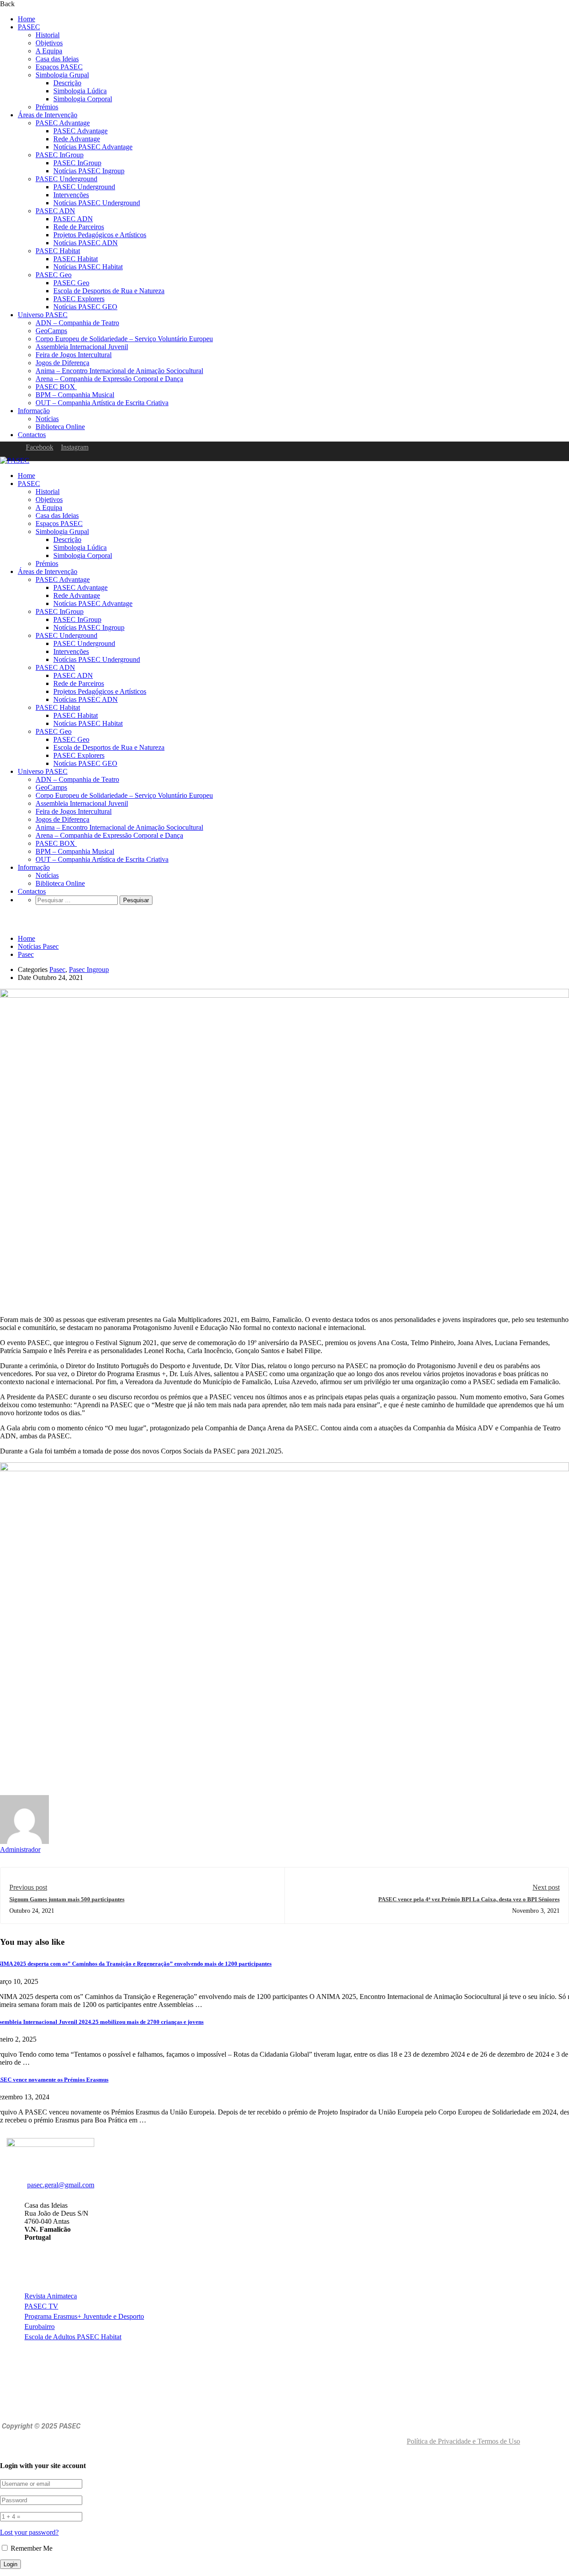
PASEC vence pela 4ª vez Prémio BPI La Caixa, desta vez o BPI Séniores (469, 1899)
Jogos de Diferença (62, 363)
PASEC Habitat (58, 251)
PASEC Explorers (79, 299)
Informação (34, 411)
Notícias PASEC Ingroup (89, 171)
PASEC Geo (54, 275)
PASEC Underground (66, 179)
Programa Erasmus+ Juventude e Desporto (84, 2316)
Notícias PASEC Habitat (88, 267)
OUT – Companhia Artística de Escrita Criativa (102, 403)
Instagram (75, 447)
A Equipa (49, 51)
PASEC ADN (55, 211)
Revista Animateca (51, 2296)
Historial (48, 35)
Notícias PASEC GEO (85, 307)
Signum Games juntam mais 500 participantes (67, 1899)
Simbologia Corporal (83, 99)
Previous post (28, 1887)
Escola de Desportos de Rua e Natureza (109, 291)
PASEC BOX (56, 387)
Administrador (20, 1849)
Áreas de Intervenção (48, 115)
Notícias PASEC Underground (97, 203)
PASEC (29, 27)
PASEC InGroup (60, 155)
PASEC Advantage (63, 123)
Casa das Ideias (57, 59)
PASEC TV (41, 2306)
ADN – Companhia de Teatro (77, 323)
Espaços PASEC (59, 67)
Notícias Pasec (38, 946)
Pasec (26, 954)
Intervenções (71, 195)
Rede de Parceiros (79, 227)
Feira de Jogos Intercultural (74, 355)
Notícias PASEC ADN (86, 243)
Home (26, 19)
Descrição (67, 83)
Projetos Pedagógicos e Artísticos (100, 235)
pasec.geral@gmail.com (61, 2185)
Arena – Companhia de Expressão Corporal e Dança (109, 379)
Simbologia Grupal (62, 75)
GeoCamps (51, 331)
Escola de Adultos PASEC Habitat (73, 2337)
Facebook (40, 447)
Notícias (47, 419)
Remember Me (31, 2548)
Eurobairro (40, 2327)
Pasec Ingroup (89, 969)
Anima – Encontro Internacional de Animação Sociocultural (119, 371)
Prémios (47, 107)
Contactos (32, 435)
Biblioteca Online (60, 427)
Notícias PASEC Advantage (93, 147)
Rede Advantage (77, 139)
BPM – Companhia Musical (75, 395)
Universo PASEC (43, 315)
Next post (546, 1887)
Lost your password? (29, 2532)
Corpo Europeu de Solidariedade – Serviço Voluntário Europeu (124, 339)
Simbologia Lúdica (80, 91)
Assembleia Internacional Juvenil (82, 347)
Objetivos (49, 43)
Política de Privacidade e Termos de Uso (463, 2441)
